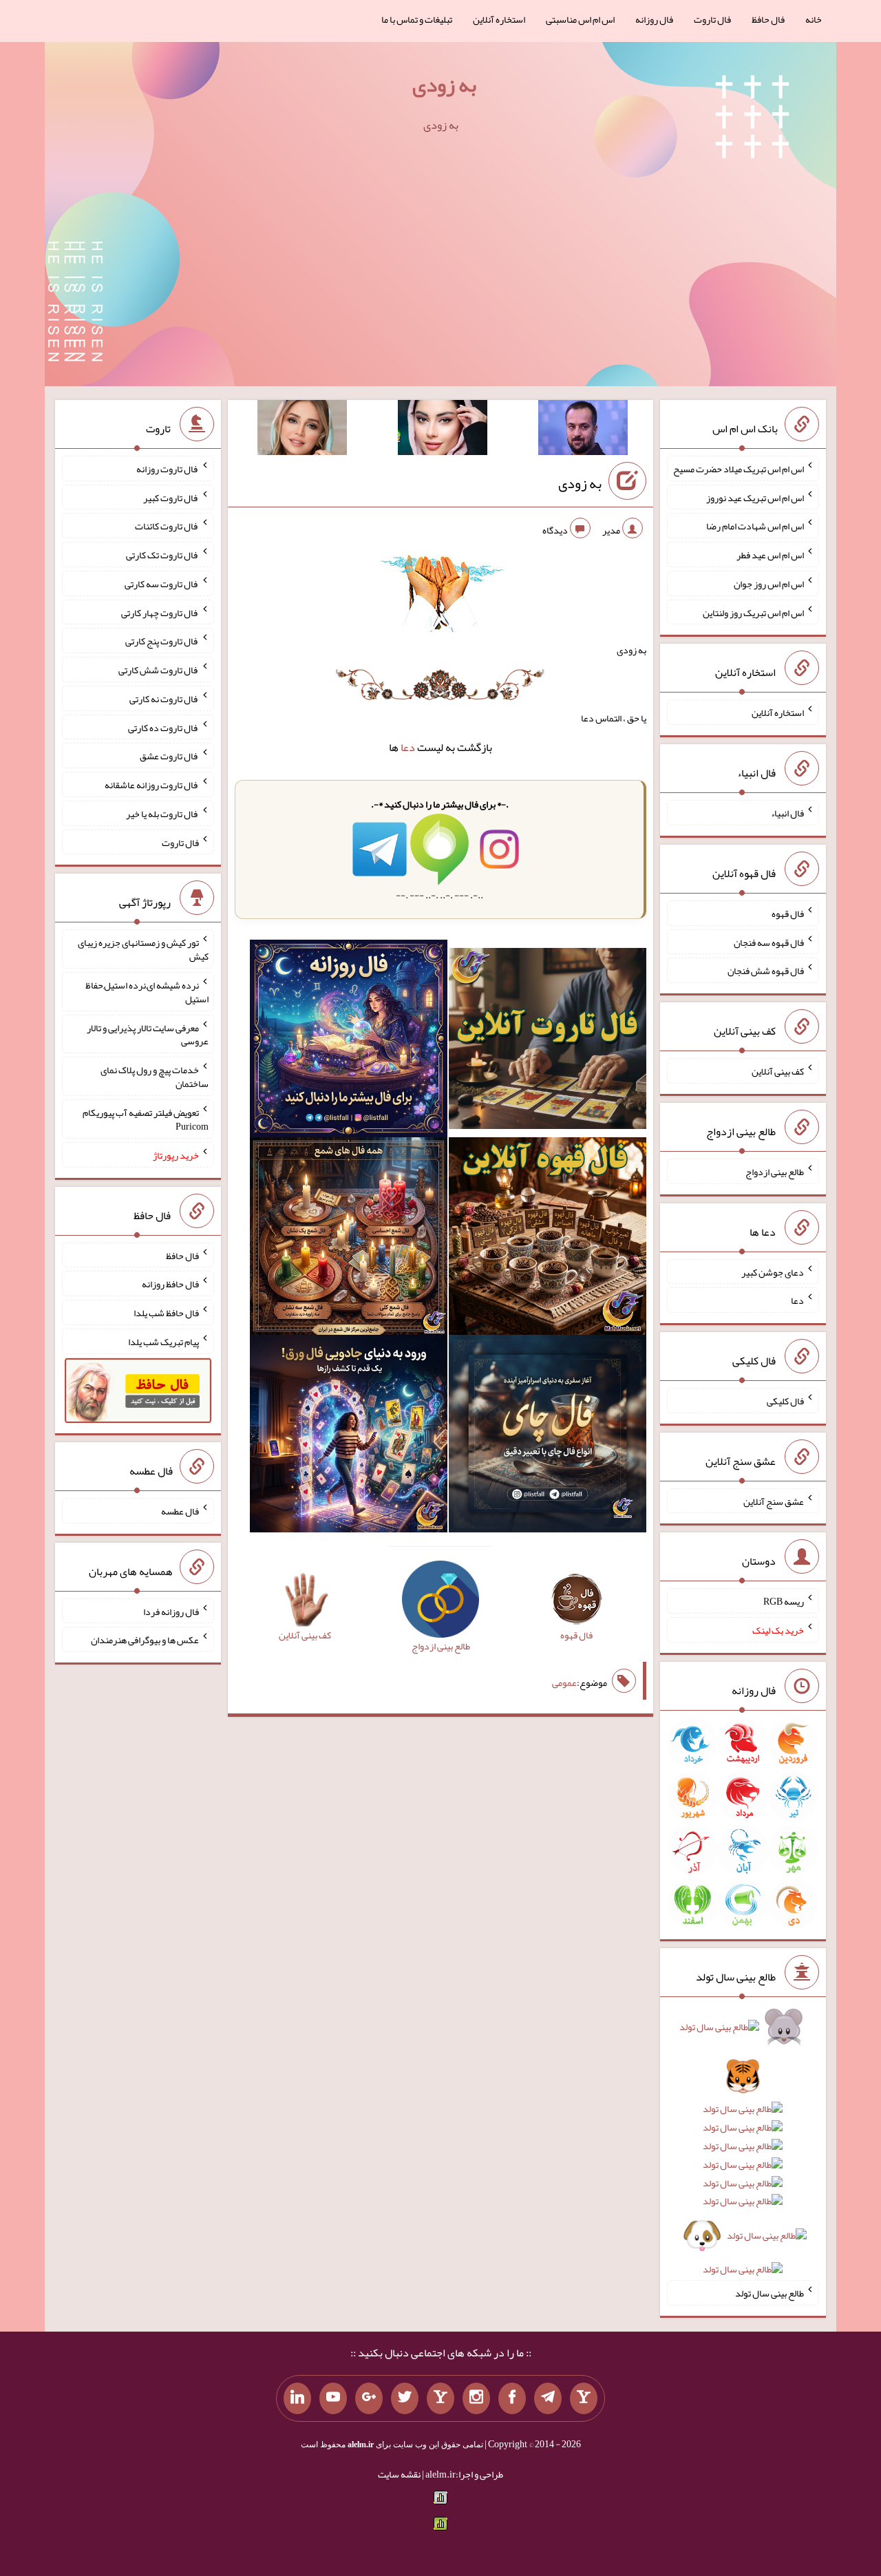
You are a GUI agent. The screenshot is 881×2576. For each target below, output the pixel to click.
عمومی (564, 1682)
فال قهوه (788, 914)
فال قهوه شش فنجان (766, 971)
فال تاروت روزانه (168, 469)
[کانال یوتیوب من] (333, 2398)
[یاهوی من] (584, 2398)
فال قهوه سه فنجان (769, 942)
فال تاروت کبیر (171, 497)
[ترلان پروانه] (443, 430)
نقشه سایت (399, 2474)
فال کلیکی (785, 1401)
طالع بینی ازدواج (775, 1172)
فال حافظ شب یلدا (166, 1313)
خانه (814, 19)
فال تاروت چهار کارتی (160, 612)
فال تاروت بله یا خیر (162, 814)
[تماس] (440, 2398)
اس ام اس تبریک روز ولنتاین (753, 612)
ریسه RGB (784, 1601)
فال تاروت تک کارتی (162, 555)
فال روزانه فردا (171, 1611)
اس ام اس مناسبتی (580, 19)
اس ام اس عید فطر (770, 555)
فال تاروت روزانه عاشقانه (152, 785)
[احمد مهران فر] (583, 430)
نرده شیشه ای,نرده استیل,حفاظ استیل (147, 992)
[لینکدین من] (297, 2398)
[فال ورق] (349, 1436)
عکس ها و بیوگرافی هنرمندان (145, 1640)
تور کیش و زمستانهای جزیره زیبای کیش (143, 949)
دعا (408, 747)
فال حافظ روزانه (170, 1284)
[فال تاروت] (548, 1042)
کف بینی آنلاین (778, 1071)
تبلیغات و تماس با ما (417, 19)
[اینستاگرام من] (476, 2398)
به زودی (444, 85)
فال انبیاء (787, 813)
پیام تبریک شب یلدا (163, 1342)
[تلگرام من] (548, 2398)
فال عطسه (180, 1511)
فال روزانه (654, 19)
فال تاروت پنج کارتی (162, 641)
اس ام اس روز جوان (769, 584)
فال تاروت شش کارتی (159, 670)
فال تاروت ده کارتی (163, 727)
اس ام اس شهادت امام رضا (755, 526)
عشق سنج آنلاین (774, 1501)
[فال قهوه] (548, 1239)
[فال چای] (548, 1436)
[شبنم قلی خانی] (302, 430)
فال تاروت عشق (169, 756)
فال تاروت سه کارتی (162, 584)
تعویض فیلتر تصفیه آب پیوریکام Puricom (146, 1119)
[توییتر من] (405, 2398)
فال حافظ (768, 19)
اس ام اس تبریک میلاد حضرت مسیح (739, 469)
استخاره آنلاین (499, 19)
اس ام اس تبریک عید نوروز (755, 497)
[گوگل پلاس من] (369, 2398)
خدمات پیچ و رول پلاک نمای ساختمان (155, 1077)
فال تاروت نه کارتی (164, 699)
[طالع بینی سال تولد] (743, 2153)
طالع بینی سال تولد (769, 2293)
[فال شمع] (349, 1239)
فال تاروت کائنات (167, 526)
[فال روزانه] (349, 1042)
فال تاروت (712, 19)
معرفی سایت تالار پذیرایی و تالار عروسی (148, 1034)
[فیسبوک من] (512, 2398)
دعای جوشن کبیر (773, 1271)
